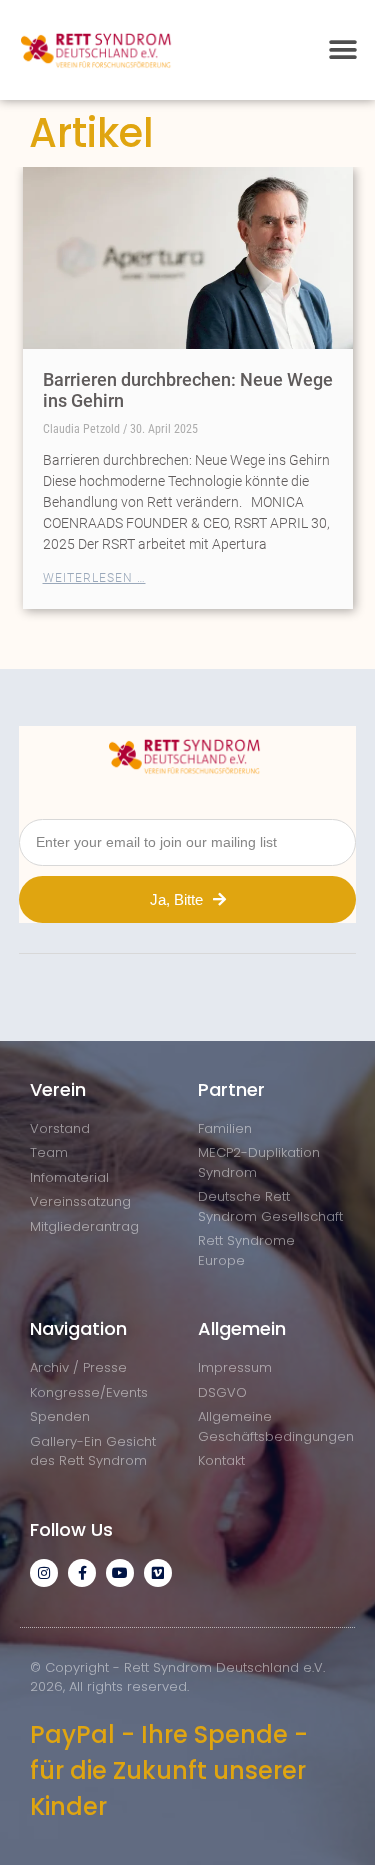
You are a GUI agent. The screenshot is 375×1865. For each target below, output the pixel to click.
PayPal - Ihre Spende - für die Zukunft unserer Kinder (169, 1770)
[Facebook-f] (82, 1573)
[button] (342, 49)
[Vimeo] (158, 1573)
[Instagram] (44, 1573)
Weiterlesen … (94, 578)
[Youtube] (120, 1573)
